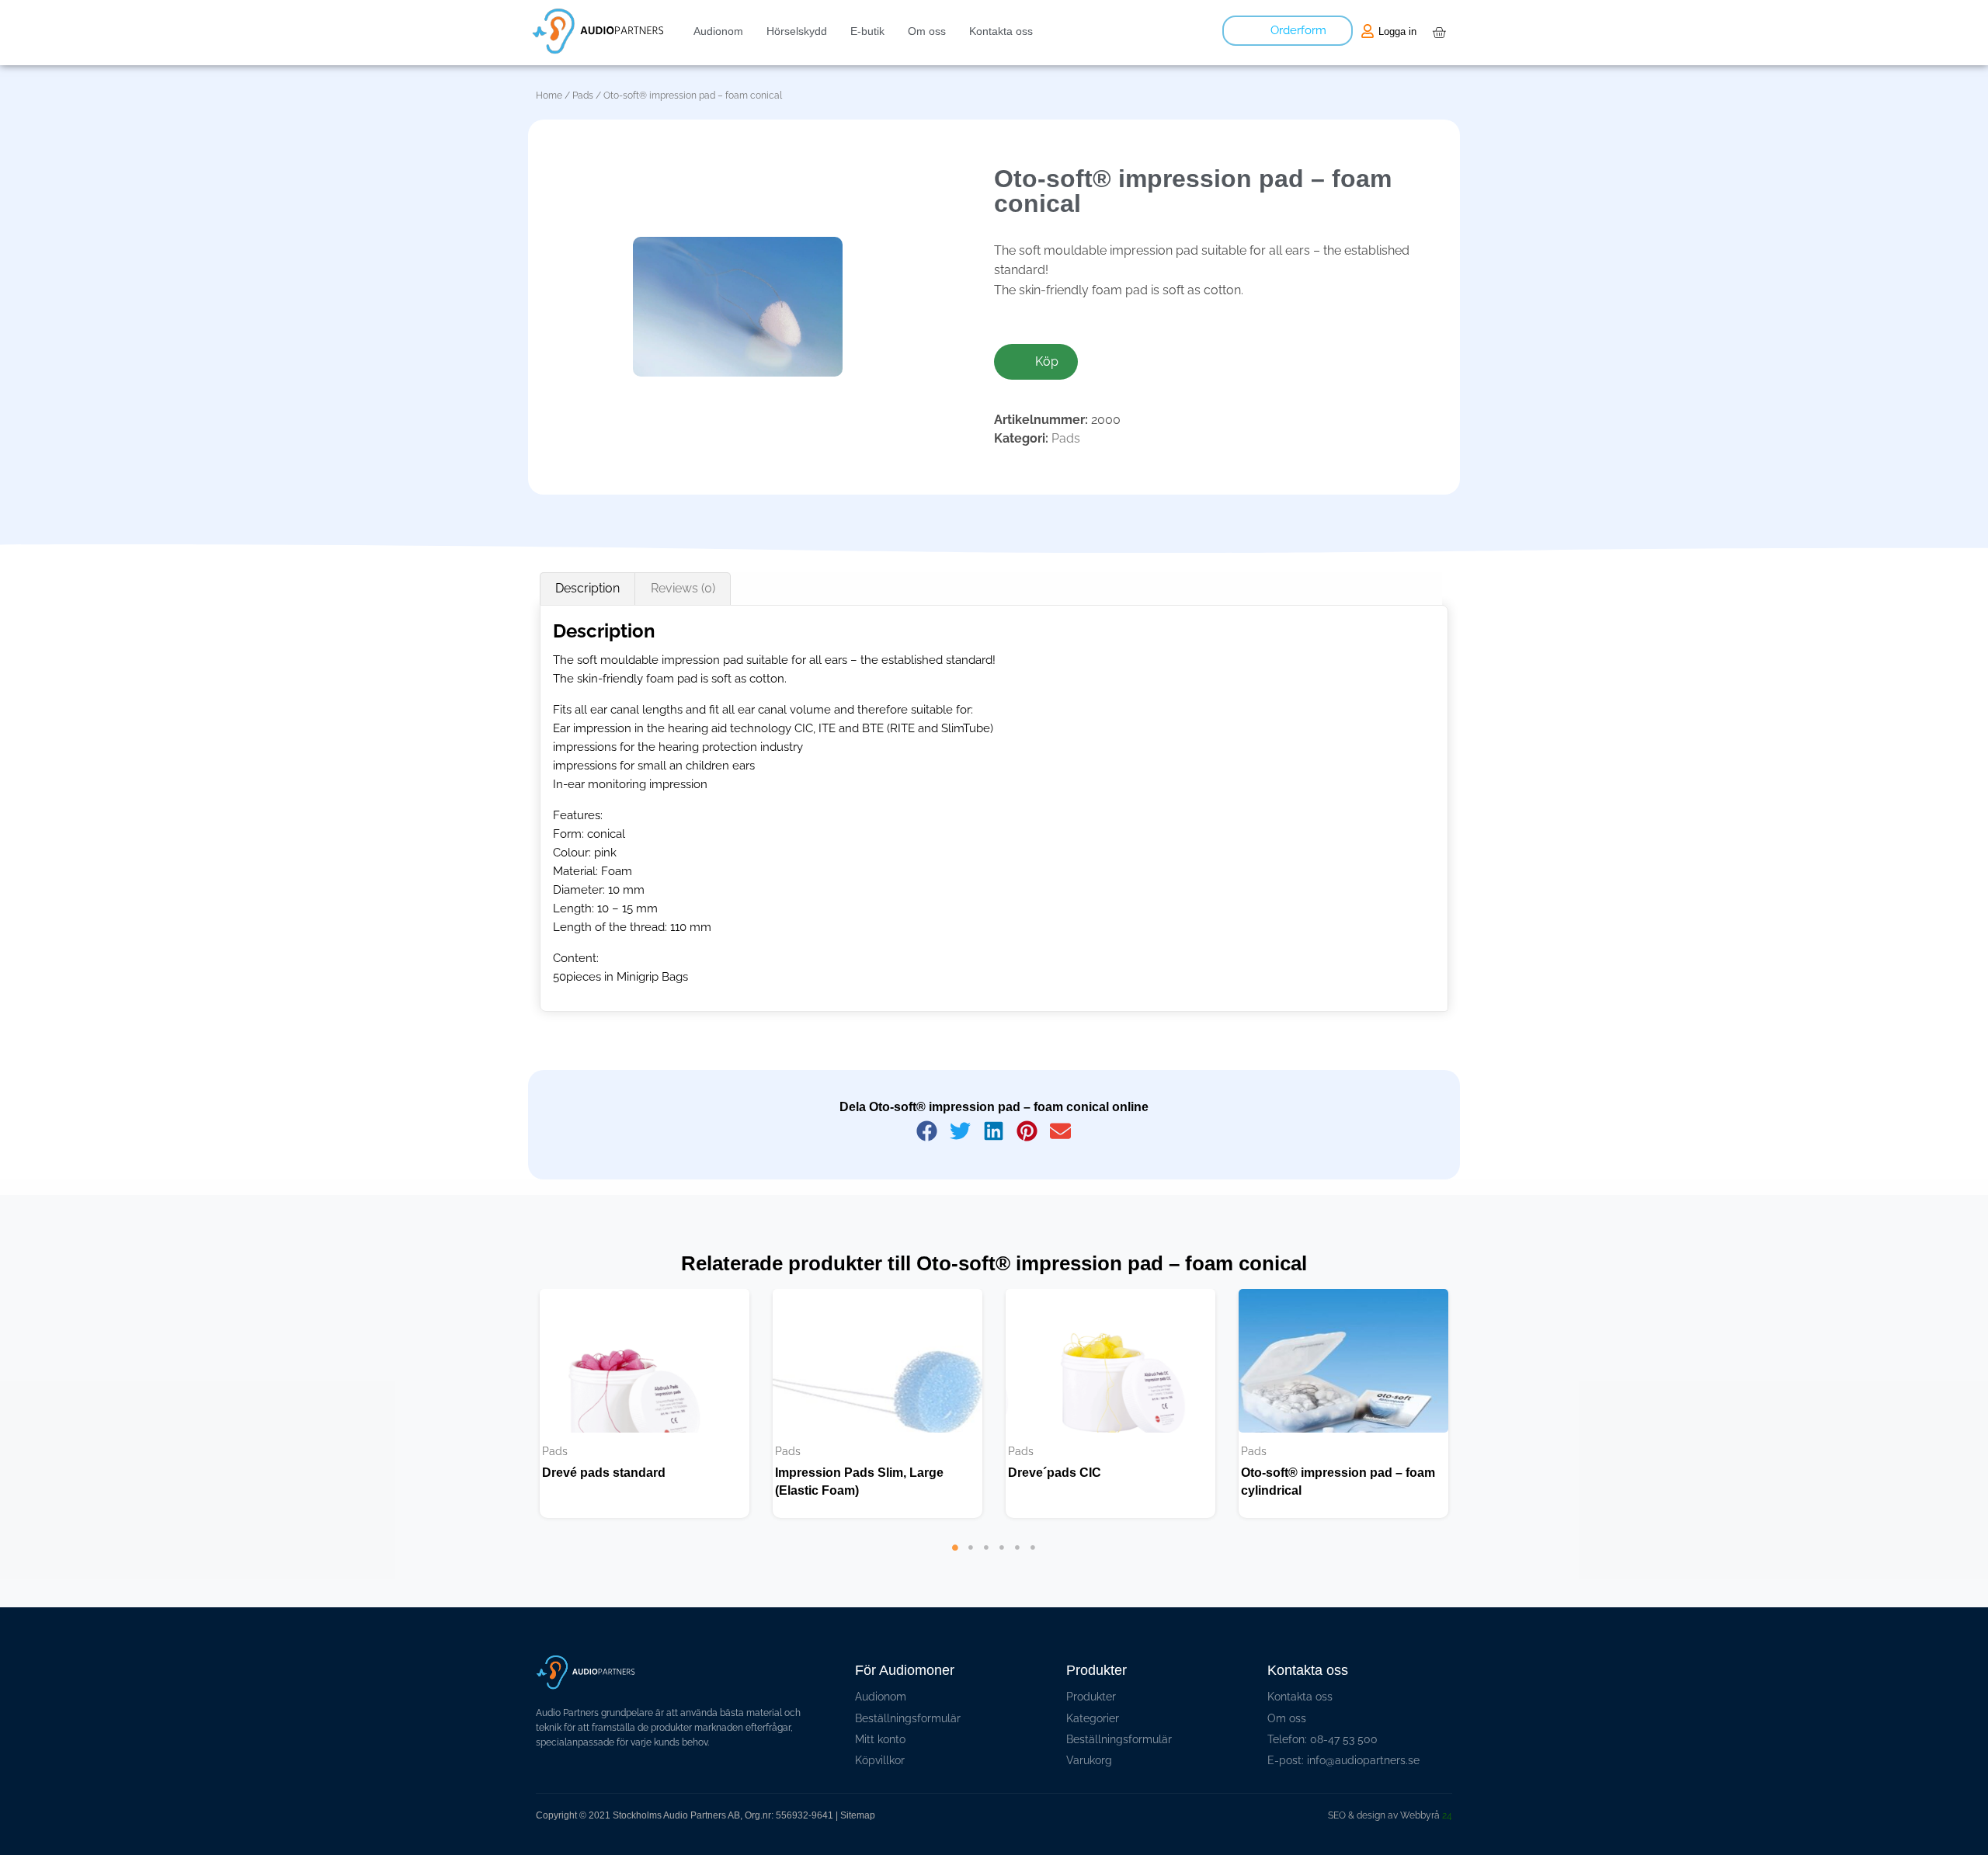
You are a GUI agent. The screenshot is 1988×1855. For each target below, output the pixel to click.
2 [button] (971, 1571)
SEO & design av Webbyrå (1390, 1815)
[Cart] (1439, 33)
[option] (645, 1403)
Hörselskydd (797, 31)
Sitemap (858, 1815)
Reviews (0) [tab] (683, 588)
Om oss (927, 31)
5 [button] (1017, 1571)
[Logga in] (1368, 31)
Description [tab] (587, 588)
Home (549, 96)
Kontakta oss (1001, 31)
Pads (583, 96)
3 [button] (986, 1571)
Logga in (1397, 31)
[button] (928, 1131)
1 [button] (955, 1571)
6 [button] (1033, 1571)
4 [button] (1002, 1571)
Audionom (718, 31)
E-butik (867, 31)
